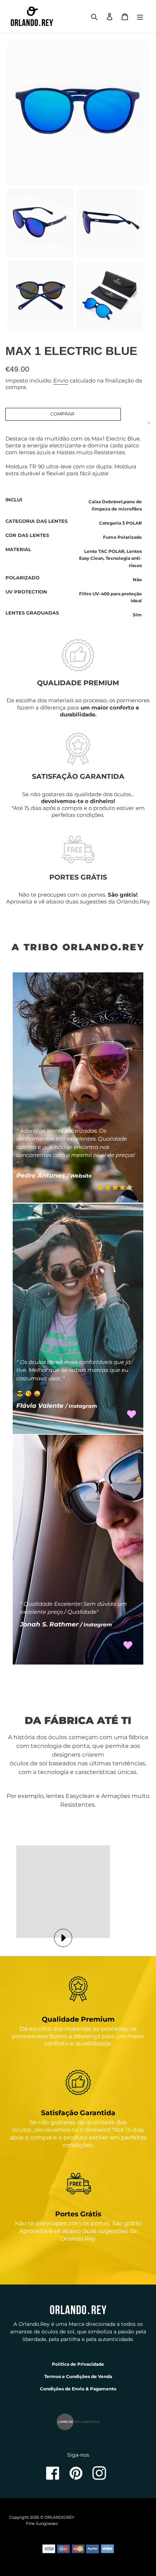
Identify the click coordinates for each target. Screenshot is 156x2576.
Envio (61, 381)
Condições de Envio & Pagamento (78, 2389)
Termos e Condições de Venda (78, 2376)
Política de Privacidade (78, 2364)
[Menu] (140, 16)
